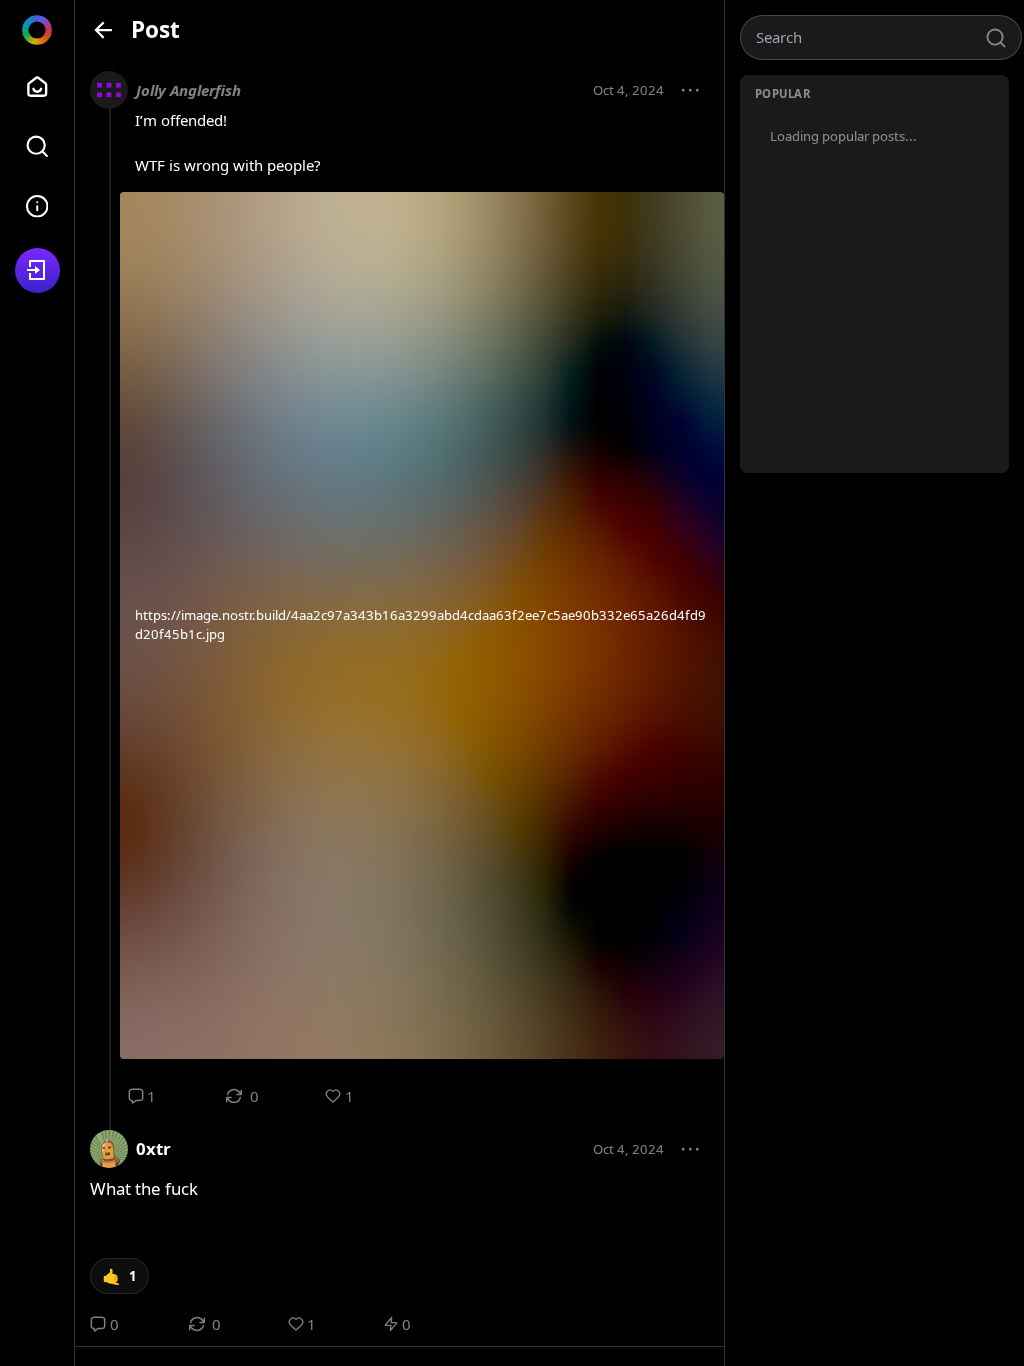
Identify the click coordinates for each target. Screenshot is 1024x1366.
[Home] (37, 86)
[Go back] (103, 29)
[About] (37, 206)
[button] (691, 91)
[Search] (37, 146)
